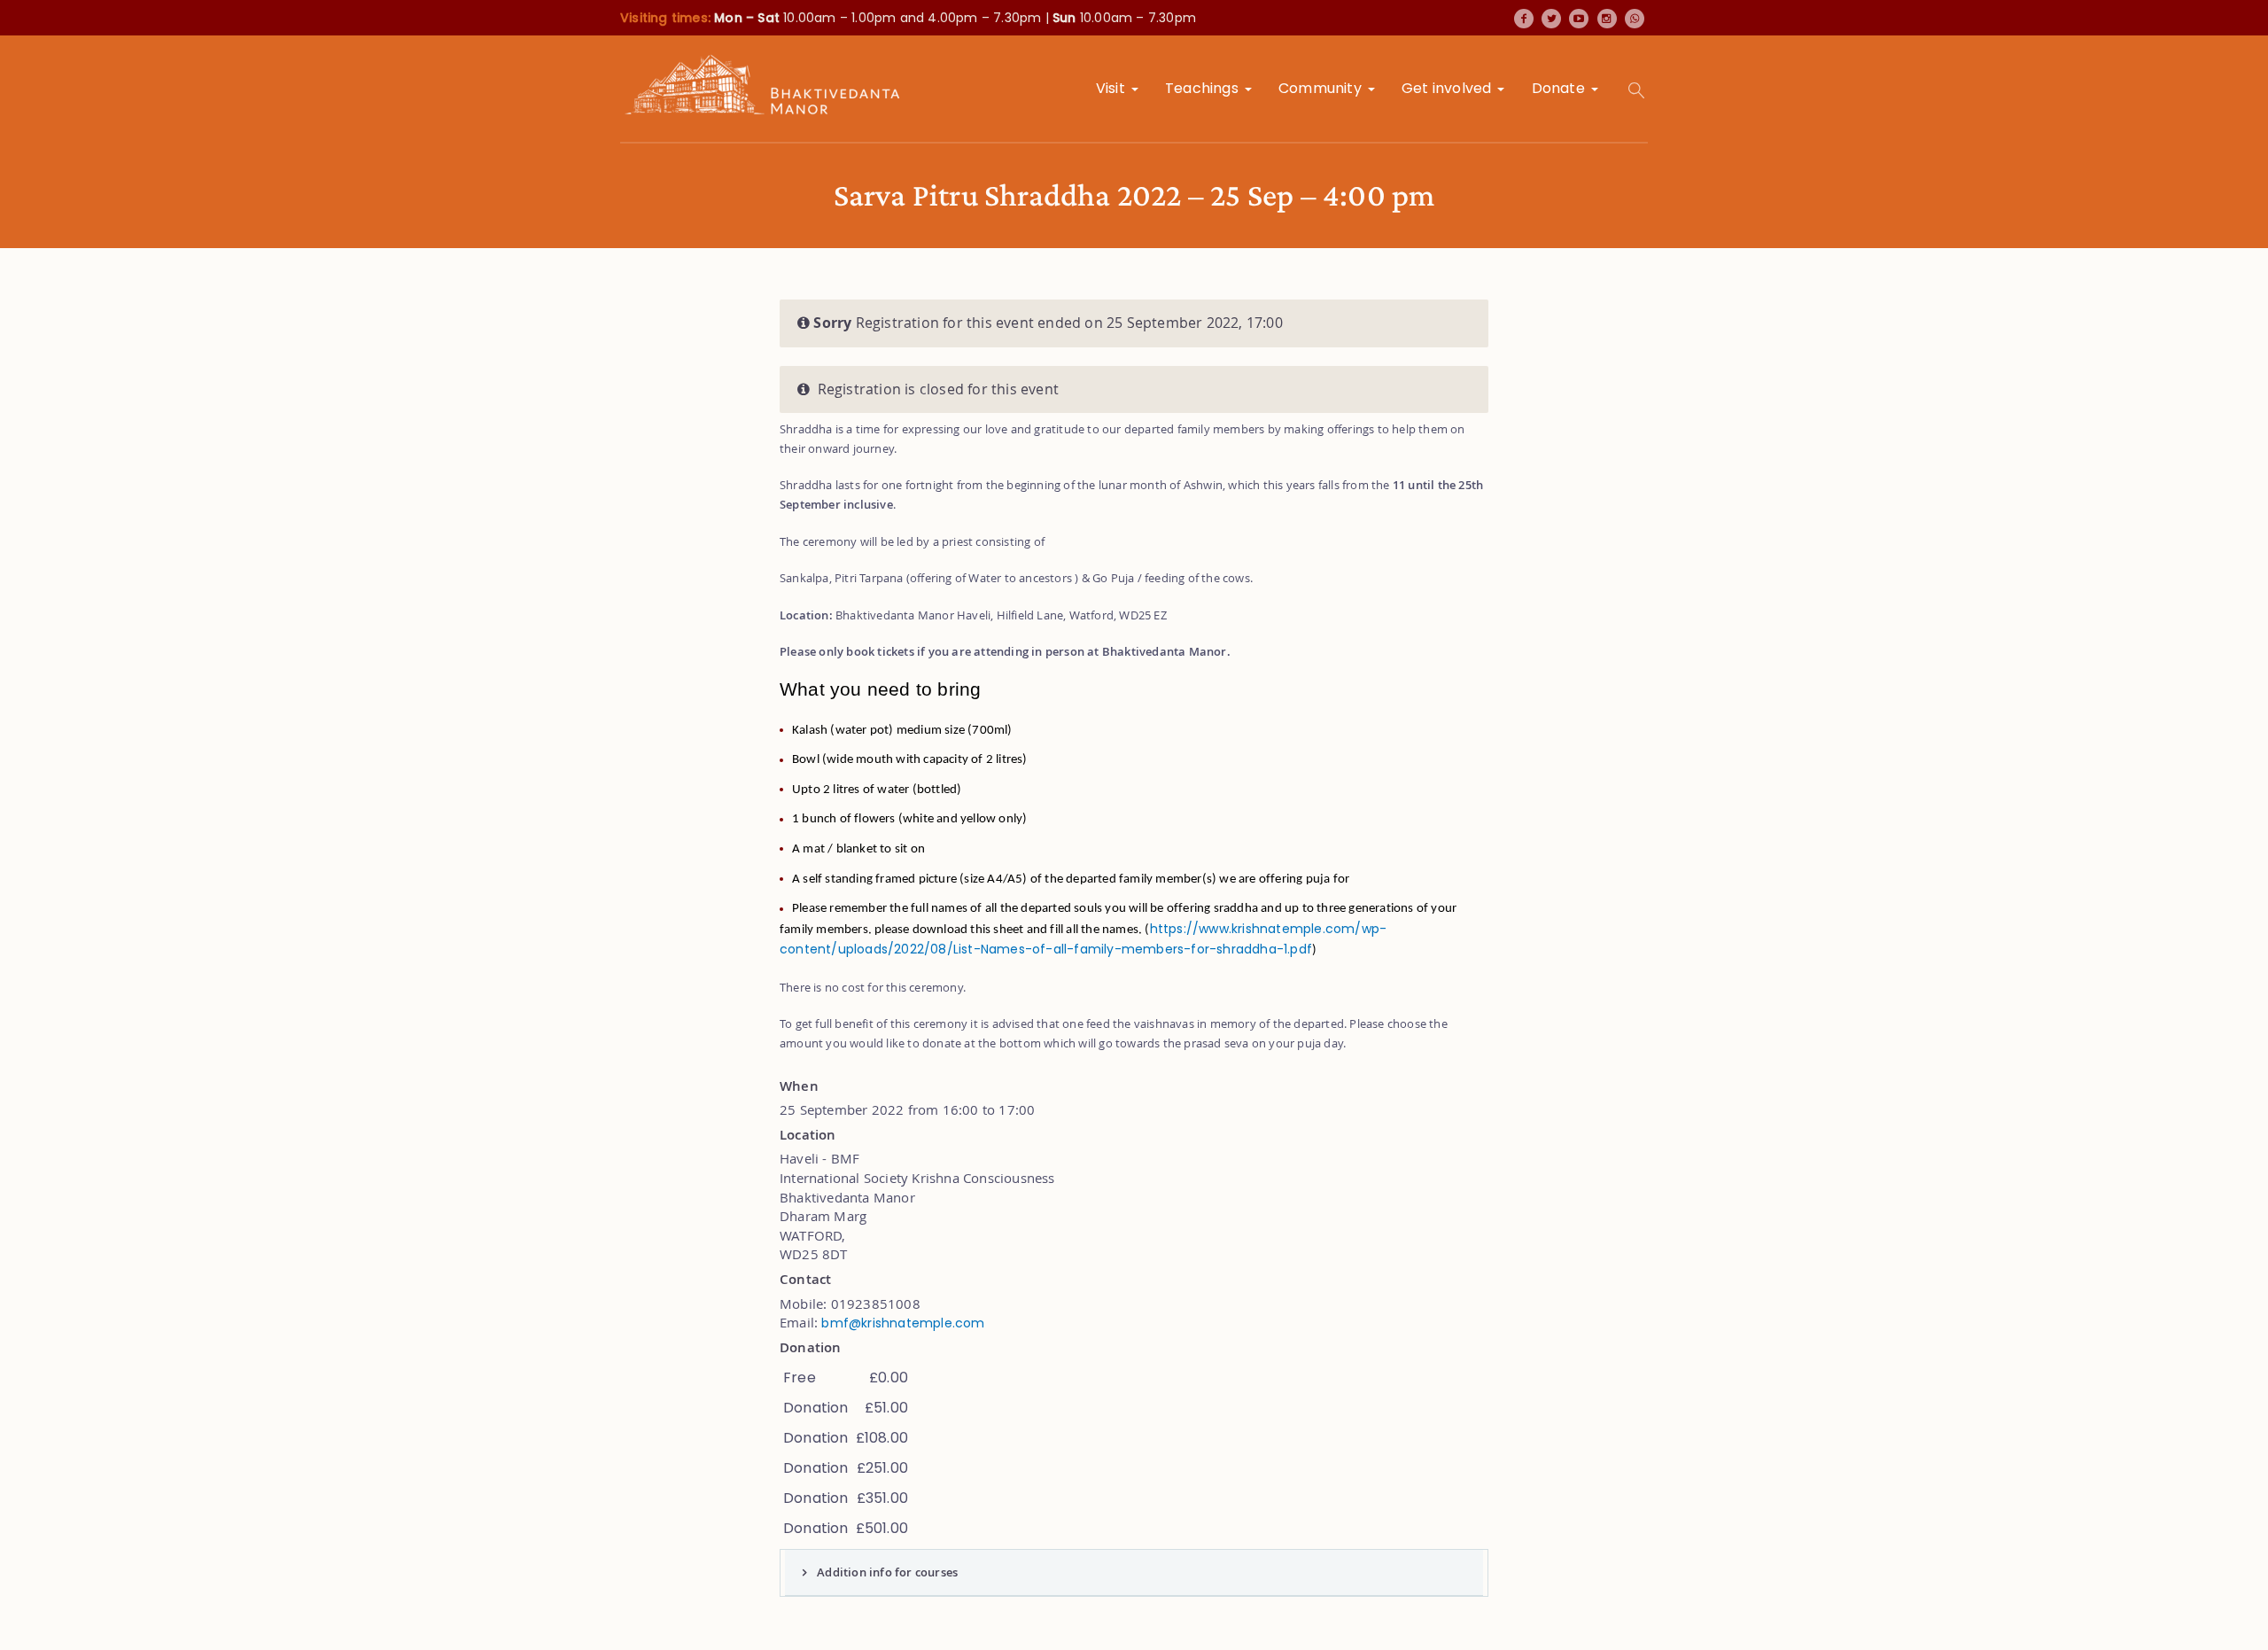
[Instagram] (1607, 19)
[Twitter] (1551, 19)
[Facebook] (1524, 19)
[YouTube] (1579, 19)
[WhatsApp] (1635, 19)
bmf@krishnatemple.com (903, 1323)
